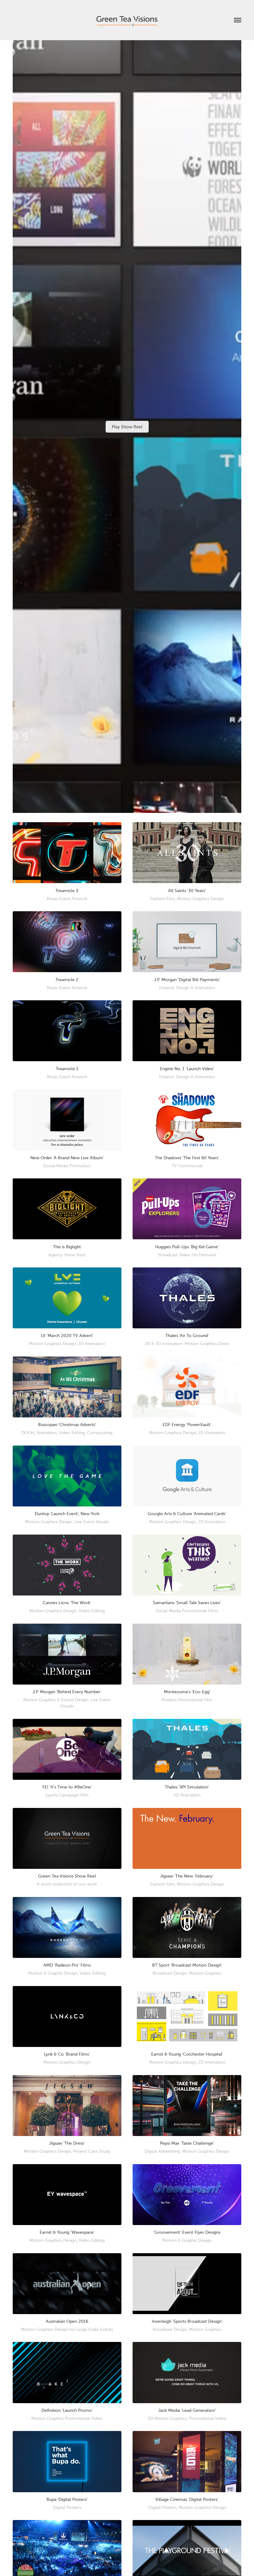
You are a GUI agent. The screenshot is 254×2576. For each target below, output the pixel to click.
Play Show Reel (127, 427)
